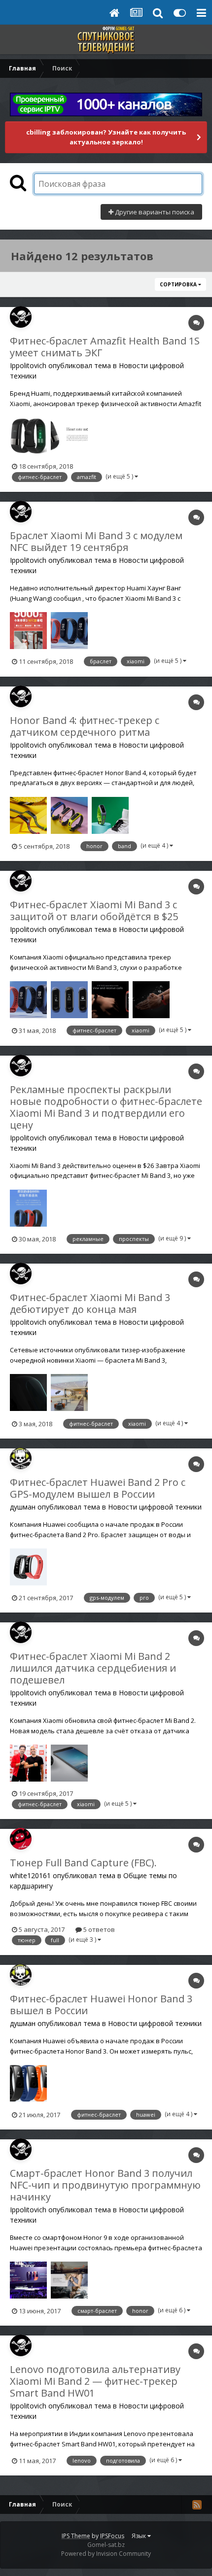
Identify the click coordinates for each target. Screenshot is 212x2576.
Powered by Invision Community (106, 2554)
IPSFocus (112, 2536)
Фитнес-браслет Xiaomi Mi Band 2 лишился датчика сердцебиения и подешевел (93, 1668)
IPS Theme (76, 2536)
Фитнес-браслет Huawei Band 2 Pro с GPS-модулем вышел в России (98, 1488)
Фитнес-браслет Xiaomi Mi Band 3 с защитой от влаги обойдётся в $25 (94, 910)
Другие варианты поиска (154, 212)
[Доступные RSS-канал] (197, 2505)
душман (23, 1507)
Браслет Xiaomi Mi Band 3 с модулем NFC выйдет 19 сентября (96, 541)
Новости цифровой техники (155, 1507)
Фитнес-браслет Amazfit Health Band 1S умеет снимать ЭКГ (105, 347)
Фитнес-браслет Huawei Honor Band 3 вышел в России (101, 2005)
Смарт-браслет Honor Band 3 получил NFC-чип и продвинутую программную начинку (105, 2185)
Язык (140, 2536)
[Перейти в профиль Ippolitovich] (21, 317)
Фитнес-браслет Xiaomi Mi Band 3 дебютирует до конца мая (90, 1303)
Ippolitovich (28, 365)
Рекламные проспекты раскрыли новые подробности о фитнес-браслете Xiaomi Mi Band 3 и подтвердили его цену (106, 1107)
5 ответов (98, 1929)
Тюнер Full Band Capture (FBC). (83, 1863)
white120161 (30, 1875)
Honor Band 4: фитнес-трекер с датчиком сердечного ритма (85, 726)
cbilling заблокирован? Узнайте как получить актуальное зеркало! (106, 137)
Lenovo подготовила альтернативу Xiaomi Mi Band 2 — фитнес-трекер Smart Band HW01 (95, 2381)
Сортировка (179, 284)
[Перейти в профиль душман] (21, 1458)
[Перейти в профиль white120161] (21, 1839)
